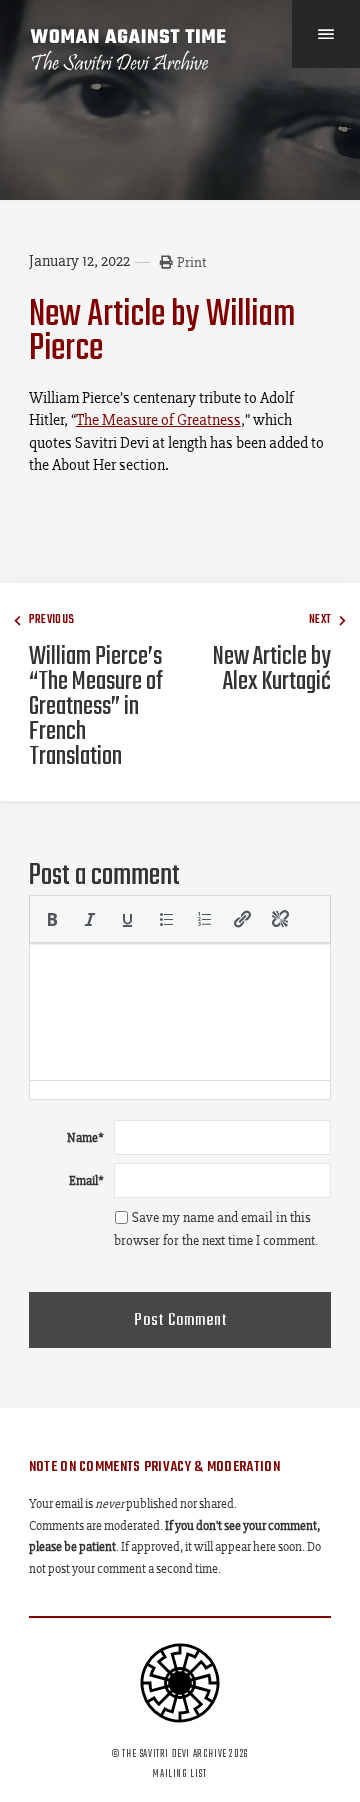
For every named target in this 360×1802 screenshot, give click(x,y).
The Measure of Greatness (158, 419)
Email (86, 1180)
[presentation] (52, 919)
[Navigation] (326, 34)
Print (191, 262)
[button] (52, 919)
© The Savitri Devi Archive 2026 (180, 1754)
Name (85, 1137)
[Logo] (129, 50)
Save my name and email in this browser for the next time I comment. (216, 1229)
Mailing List (179, 1774)
